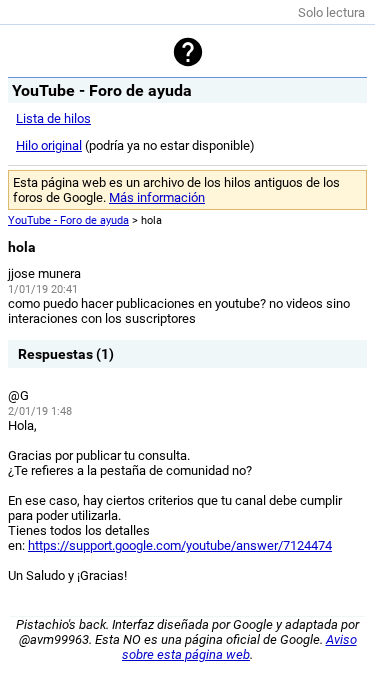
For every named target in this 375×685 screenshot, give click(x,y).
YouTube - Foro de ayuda (68, 220)
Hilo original (49, 145)
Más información (157, 197)
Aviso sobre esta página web (239, 647)
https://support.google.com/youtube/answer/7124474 (180, 545)
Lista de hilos (53, 118)
